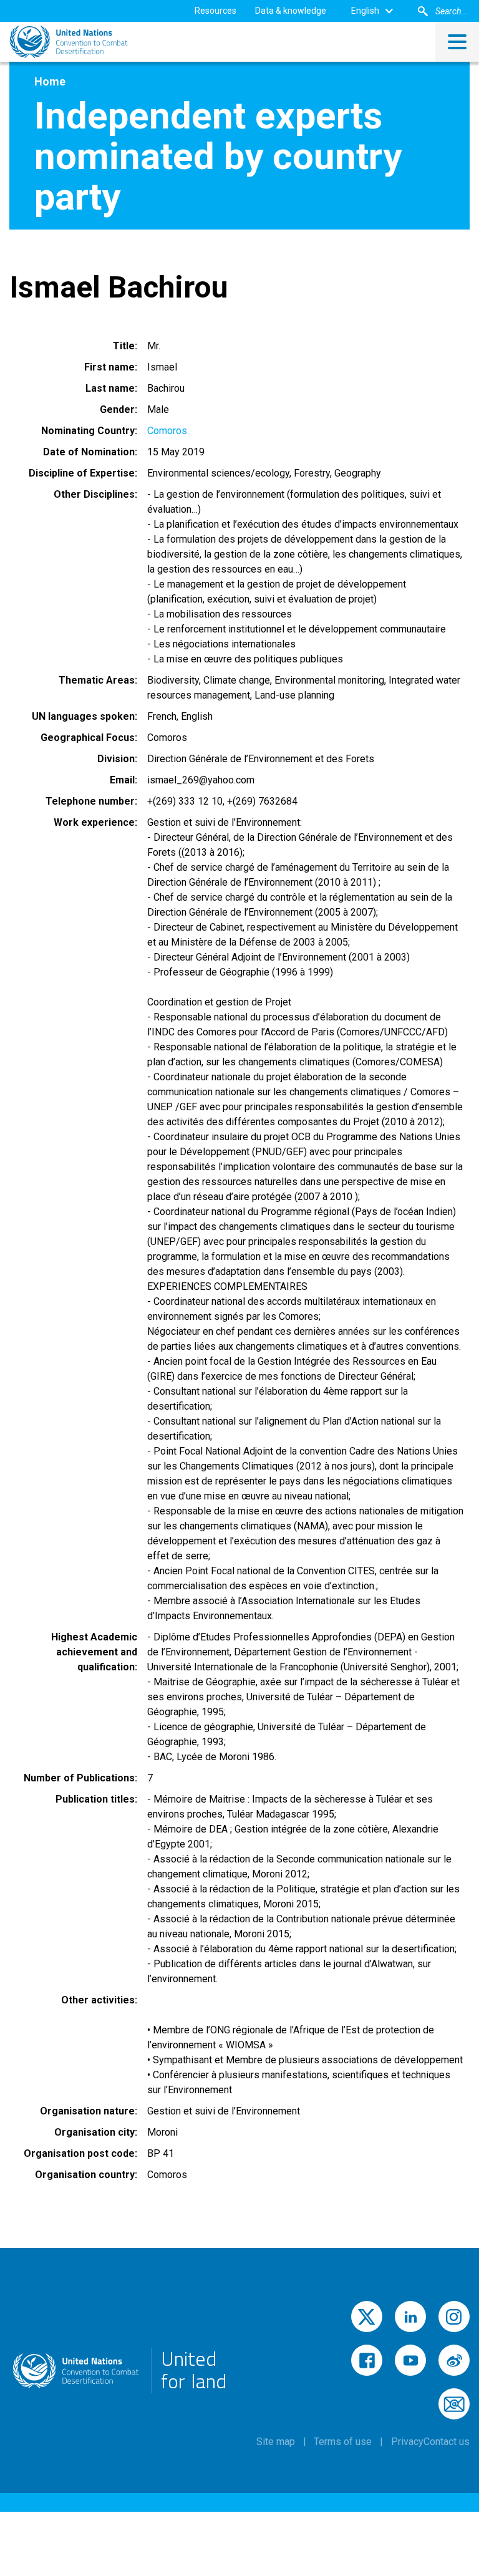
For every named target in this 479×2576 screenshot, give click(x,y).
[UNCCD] (69, 42)
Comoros (167, 431)
